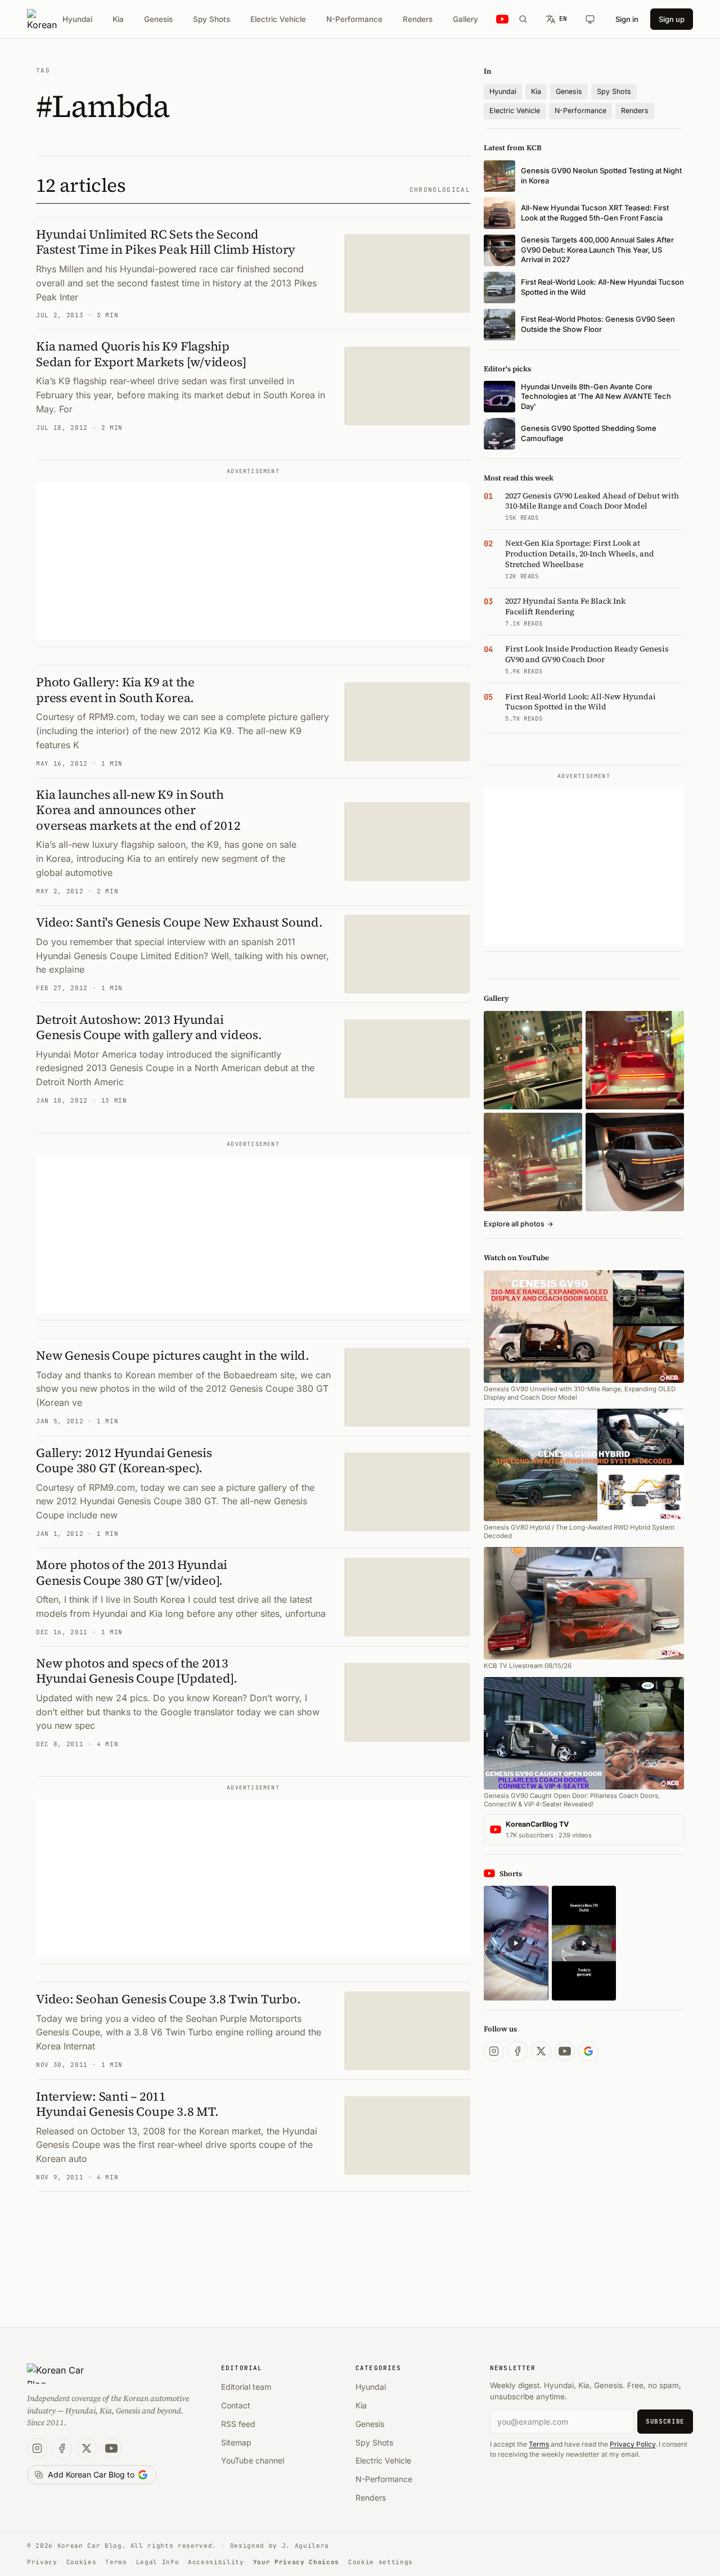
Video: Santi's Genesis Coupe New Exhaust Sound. (179, 922)
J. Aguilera (305, 2546)
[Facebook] (517, 2051)
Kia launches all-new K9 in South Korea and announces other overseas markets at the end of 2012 (138, 810)
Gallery (465, 19)
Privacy (42, 2562)
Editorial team (246, 2387)
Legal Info (158, 2562)
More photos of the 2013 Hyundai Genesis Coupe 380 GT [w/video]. (132, 1572)
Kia (118, 19)
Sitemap (236, 2442)
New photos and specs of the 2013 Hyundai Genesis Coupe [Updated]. (137, 1671)
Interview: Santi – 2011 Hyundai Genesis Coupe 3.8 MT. (127, 2104)
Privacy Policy (633, 2444)
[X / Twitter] (541, 2051)
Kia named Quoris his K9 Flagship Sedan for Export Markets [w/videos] (141, 354)
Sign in (627, 19)
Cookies (82, 2562)
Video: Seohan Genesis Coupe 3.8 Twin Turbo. (168, 1999)
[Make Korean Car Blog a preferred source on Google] (588, 2051)
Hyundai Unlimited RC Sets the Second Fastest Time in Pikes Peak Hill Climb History (166, 242)
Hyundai (77, 19)
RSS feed (238, 2424)
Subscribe (665, 2421)
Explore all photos (519, 1224)
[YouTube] (565, 2051)
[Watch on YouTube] (502, 19)
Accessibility (216, 2562)
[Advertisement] (253, 561)
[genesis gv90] (635, 1162)
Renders (418, 19)
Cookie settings (381, 2562)
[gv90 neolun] (533, 1162)
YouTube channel (253, 2460)
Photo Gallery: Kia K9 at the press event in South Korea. (115, 690)
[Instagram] (494, 2051)
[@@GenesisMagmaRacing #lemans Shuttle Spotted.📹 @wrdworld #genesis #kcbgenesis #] (584, 1943)
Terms (539, 2444)
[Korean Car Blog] (42, 19)
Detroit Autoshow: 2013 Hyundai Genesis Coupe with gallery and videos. (149, 1027)
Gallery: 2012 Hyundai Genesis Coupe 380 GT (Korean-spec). (124, 1460)
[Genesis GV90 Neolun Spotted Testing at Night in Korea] (533, 1060)
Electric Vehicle (278, 19)
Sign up (672, 19)
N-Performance (354, 19)
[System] (590, 19)
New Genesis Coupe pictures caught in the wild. (173, 1355)
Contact (236, 2405)
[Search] (523, 19)
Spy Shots (211, 19)
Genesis (158, 19)
